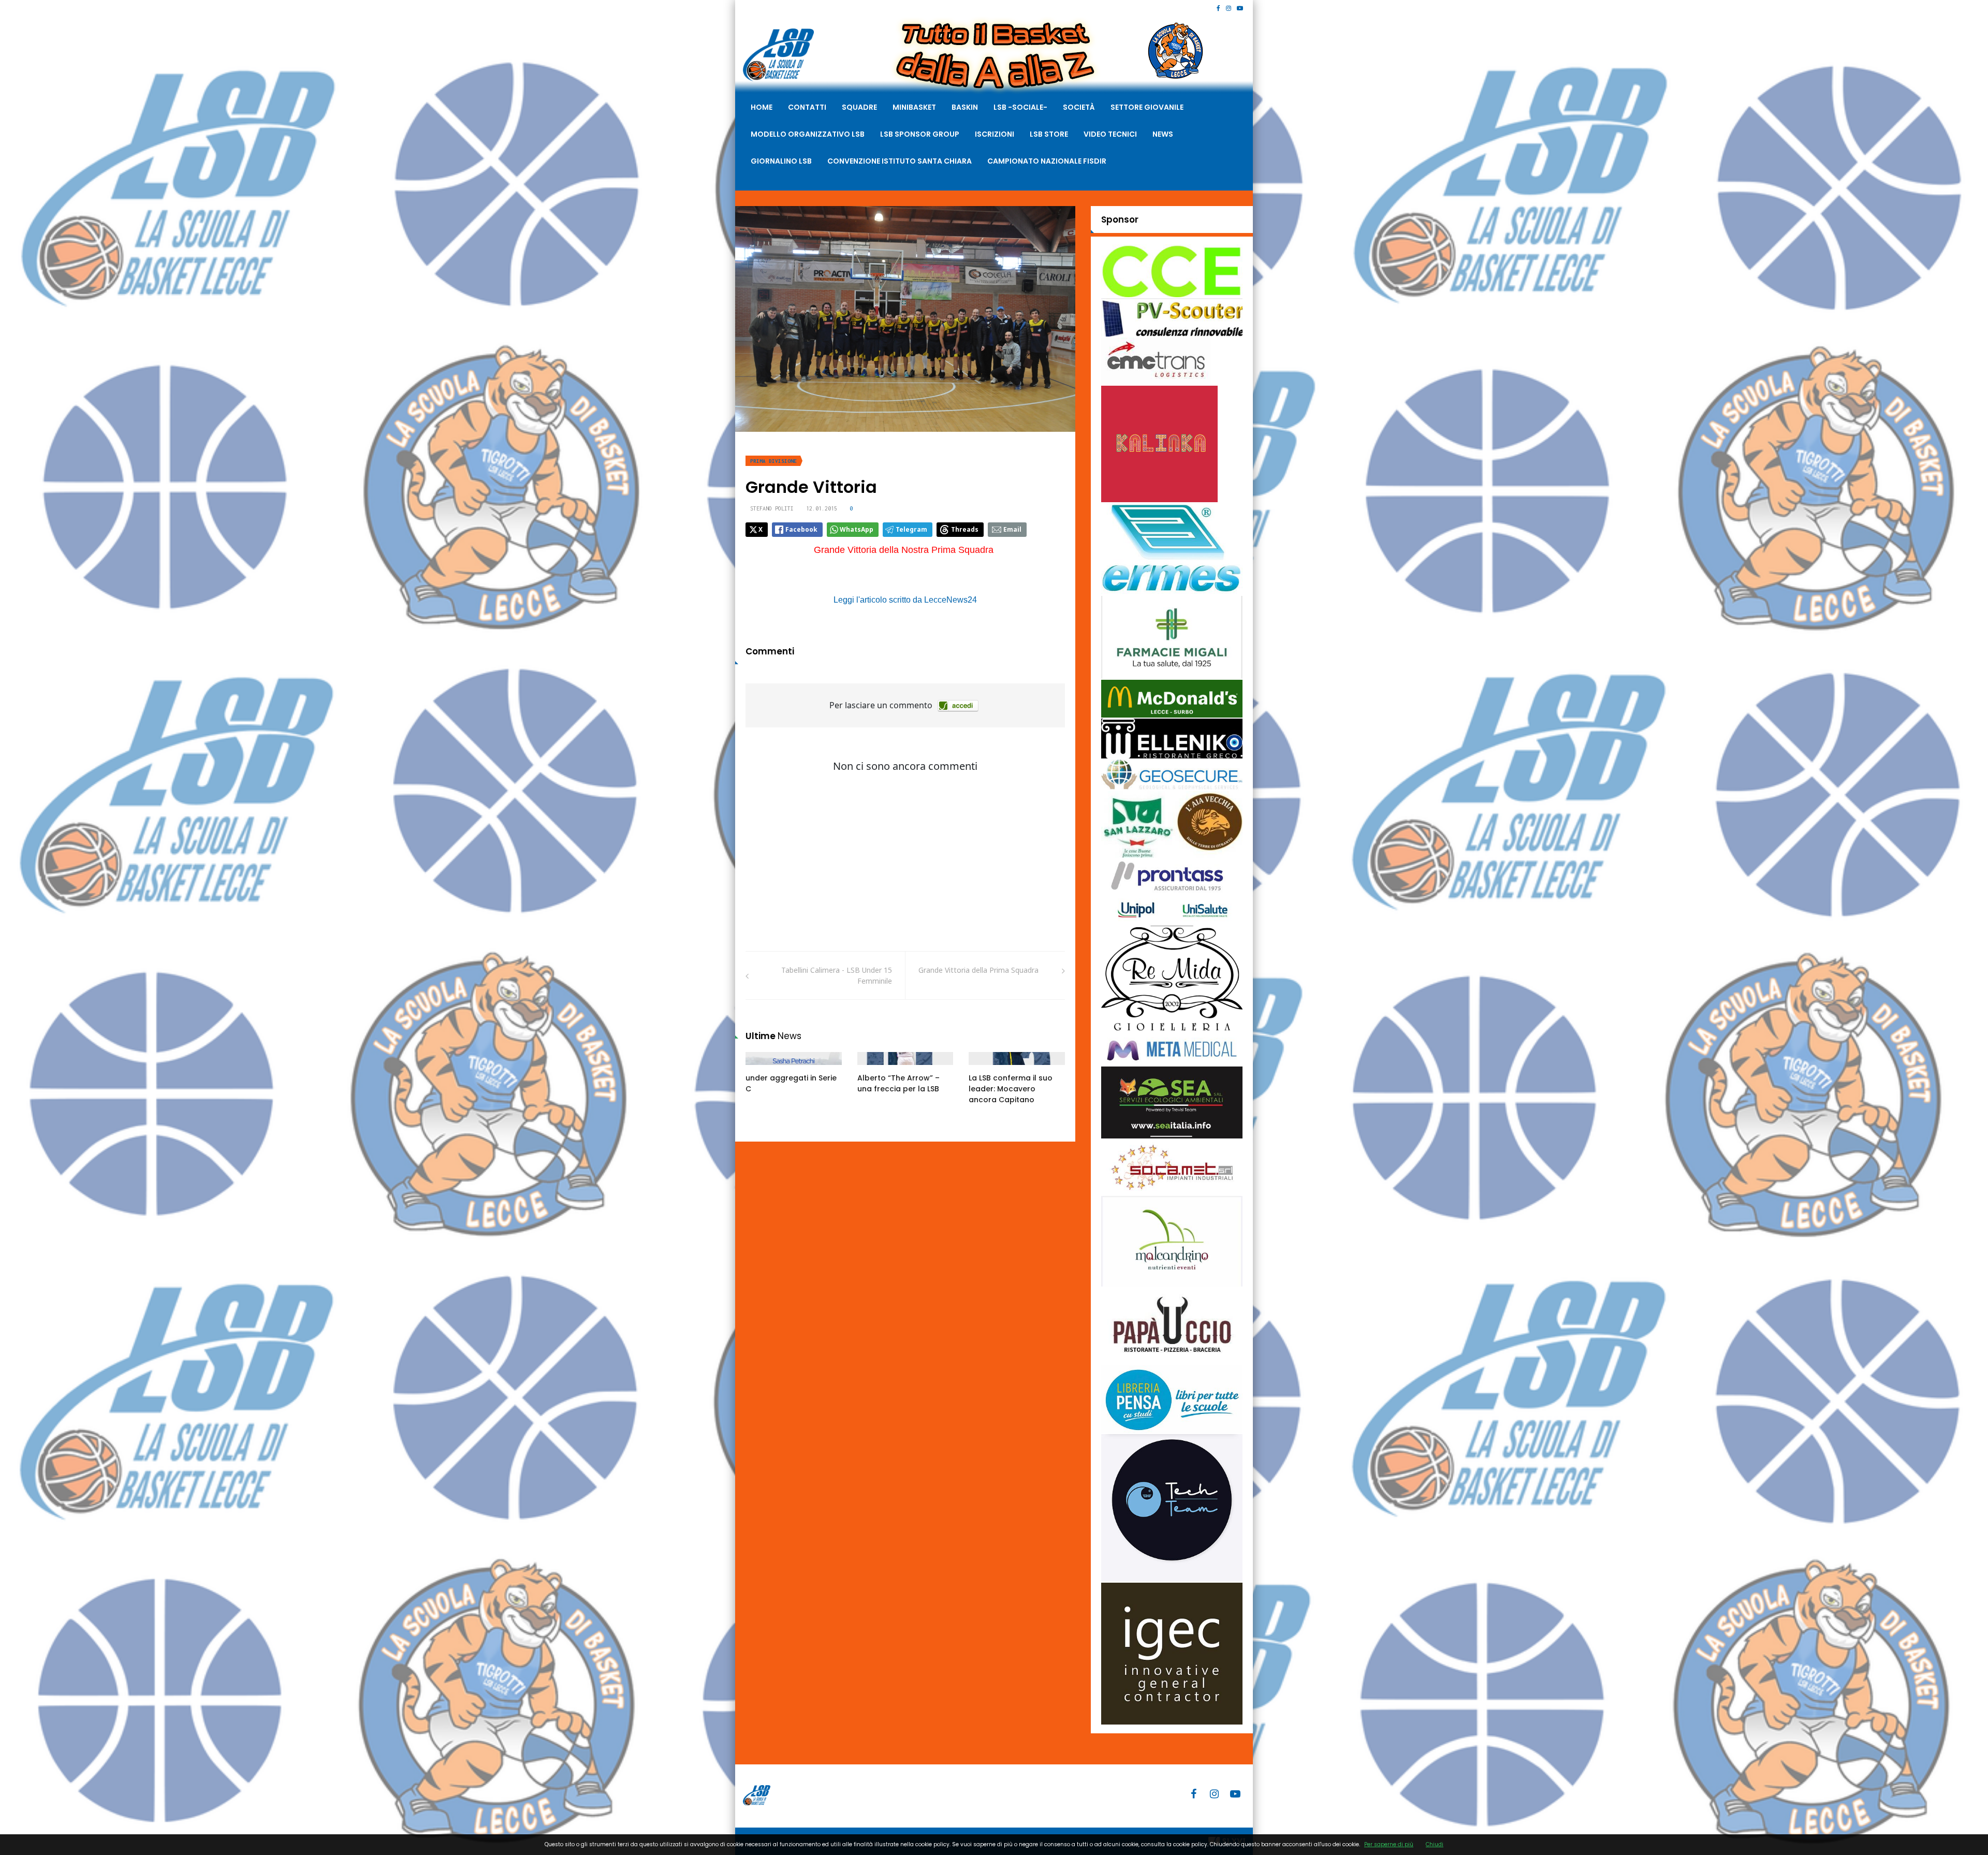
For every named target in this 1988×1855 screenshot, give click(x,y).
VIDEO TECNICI (1110, 134)
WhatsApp (857, 529)
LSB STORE (1049, 134)
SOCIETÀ (1079, 107)
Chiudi (1435, 1844)
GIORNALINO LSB (781, 161)
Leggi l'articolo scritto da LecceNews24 (905, 600)
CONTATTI (807, 107)
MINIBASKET (914, 107)
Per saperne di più (1389, 1844)
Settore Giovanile (1147, 107)
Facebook (801, 529)
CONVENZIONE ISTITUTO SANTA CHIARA (900, 161)
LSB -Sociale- (1020, 107)
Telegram (911, 529)
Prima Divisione (773, 461)
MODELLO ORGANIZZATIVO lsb (808, 134)
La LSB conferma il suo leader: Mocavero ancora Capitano (1011, 1089)
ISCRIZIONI (995, 134)
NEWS (1163, 134)
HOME (762, 107)
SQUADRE (859, 107)
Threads (965, 529)
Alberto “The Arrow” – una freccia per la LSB (898, 1083)
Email (1012, 529)
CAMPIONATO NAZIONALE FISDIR (1047, 161)
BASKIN (965, 107)
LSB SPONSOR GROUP (920, 134)
